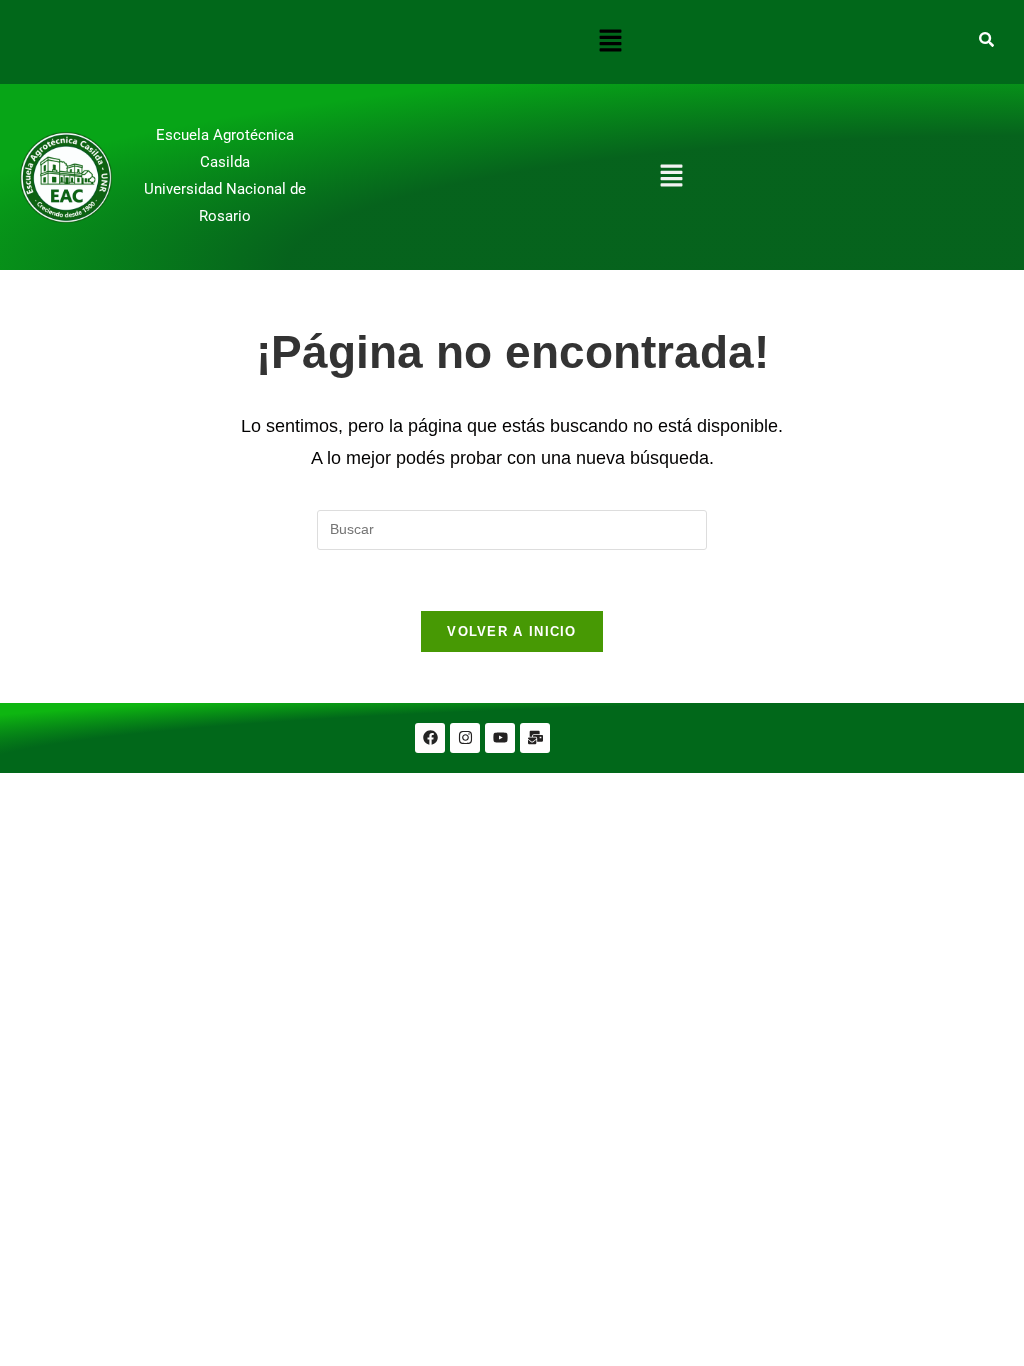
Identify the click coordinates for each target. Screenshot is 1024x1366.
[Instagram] (465, 738)
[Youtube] (500, 738)
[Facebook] (430, 738)
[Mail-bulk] (535, 738)
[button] (611, 42)
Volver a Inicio (512, 631)
